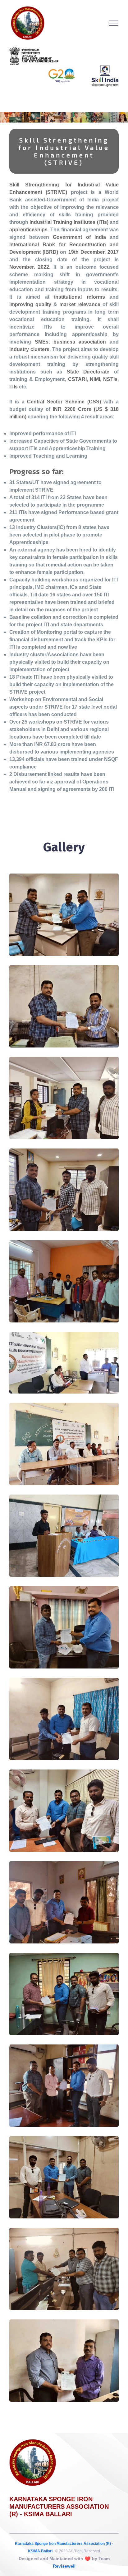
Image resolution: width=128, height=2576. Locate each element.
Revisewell (64, 2566)
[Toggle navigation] (114, 23)
